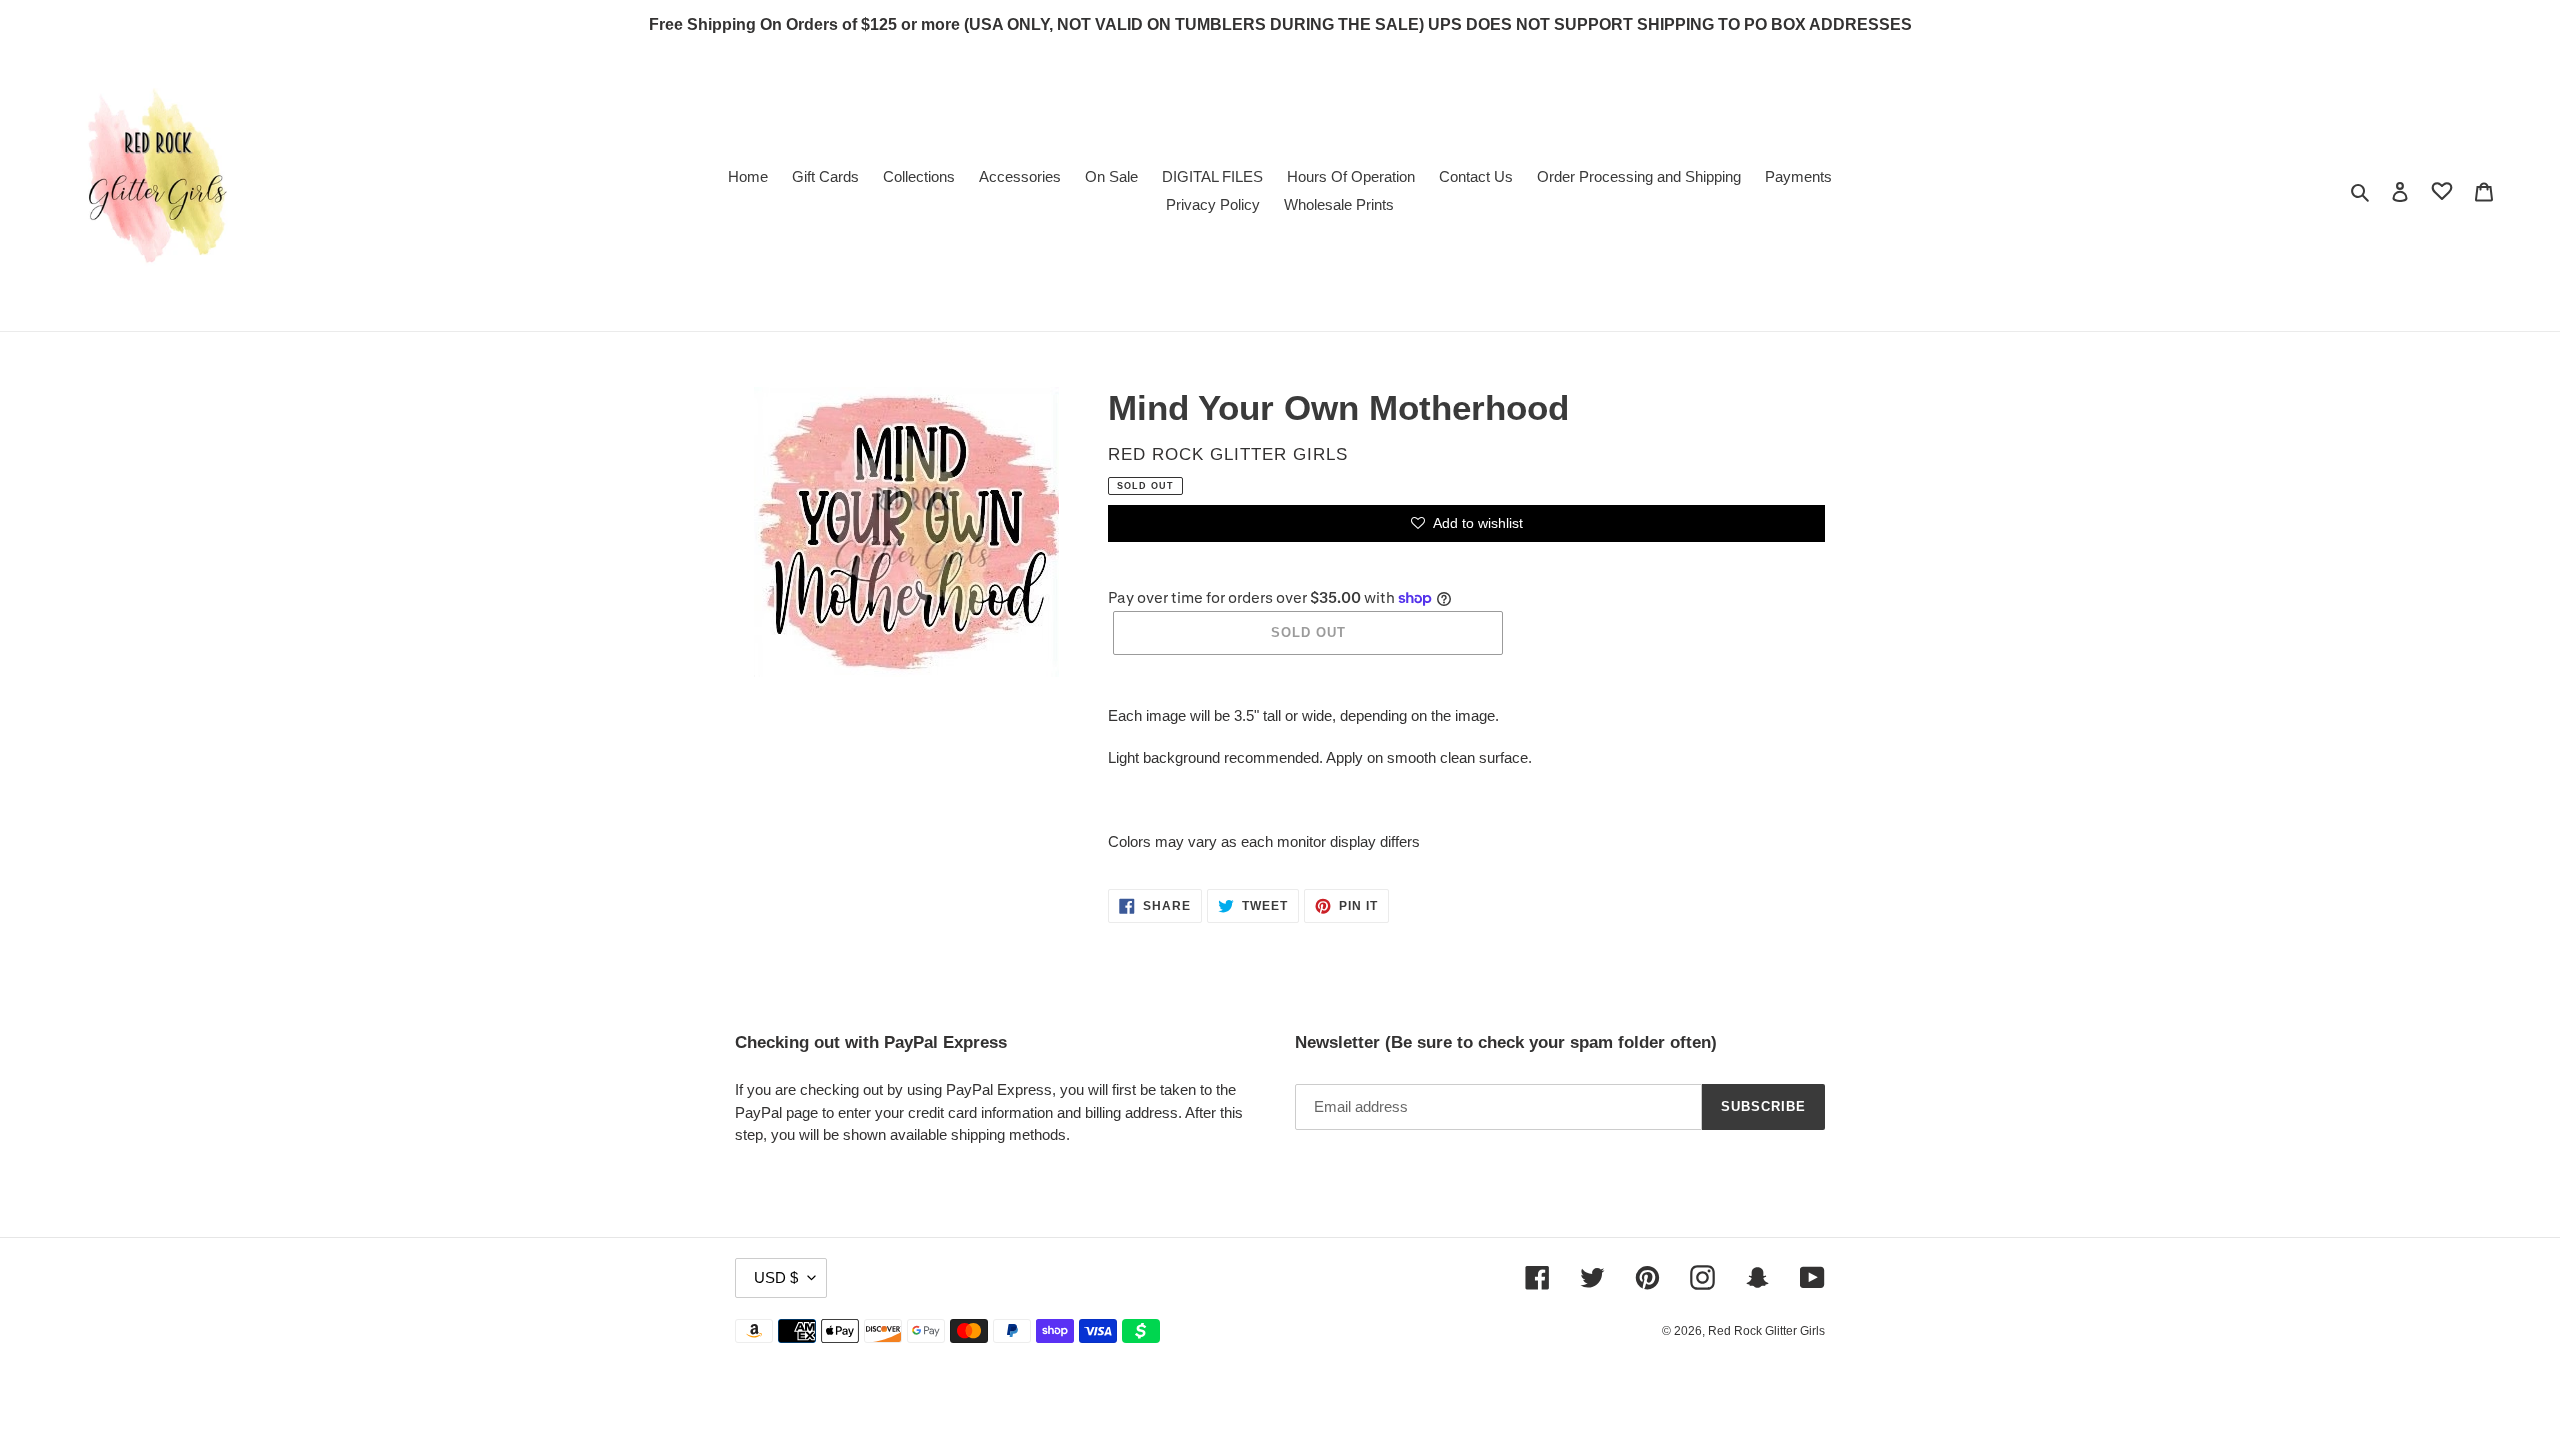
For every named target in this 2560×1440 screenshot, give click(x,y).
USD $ (776, 1277)
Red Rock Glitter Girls (1766, 1331)
